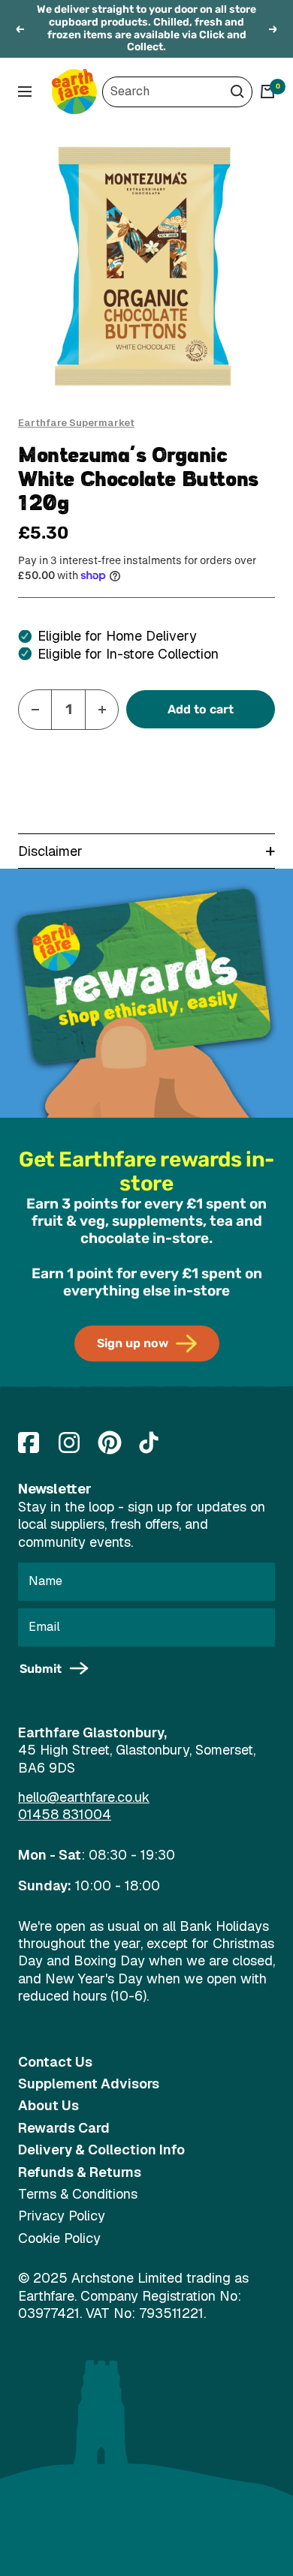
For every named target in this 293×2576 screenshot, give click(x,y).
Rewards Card (64, 2128)
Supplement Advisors (89, 2084)
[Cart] (267, 92)
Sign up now (133, 1343)
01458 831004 (65, 1814)
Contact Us (55, 2062)
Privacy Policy (62, 2216)
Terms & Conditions (78, 2194)
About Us (48, 2105)
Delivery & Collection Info (101, 2150)
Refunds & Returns (80, 2172)
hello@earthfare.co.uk (84, 1797)
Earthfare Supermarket (76, 423)
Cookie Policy (59, 2238)
